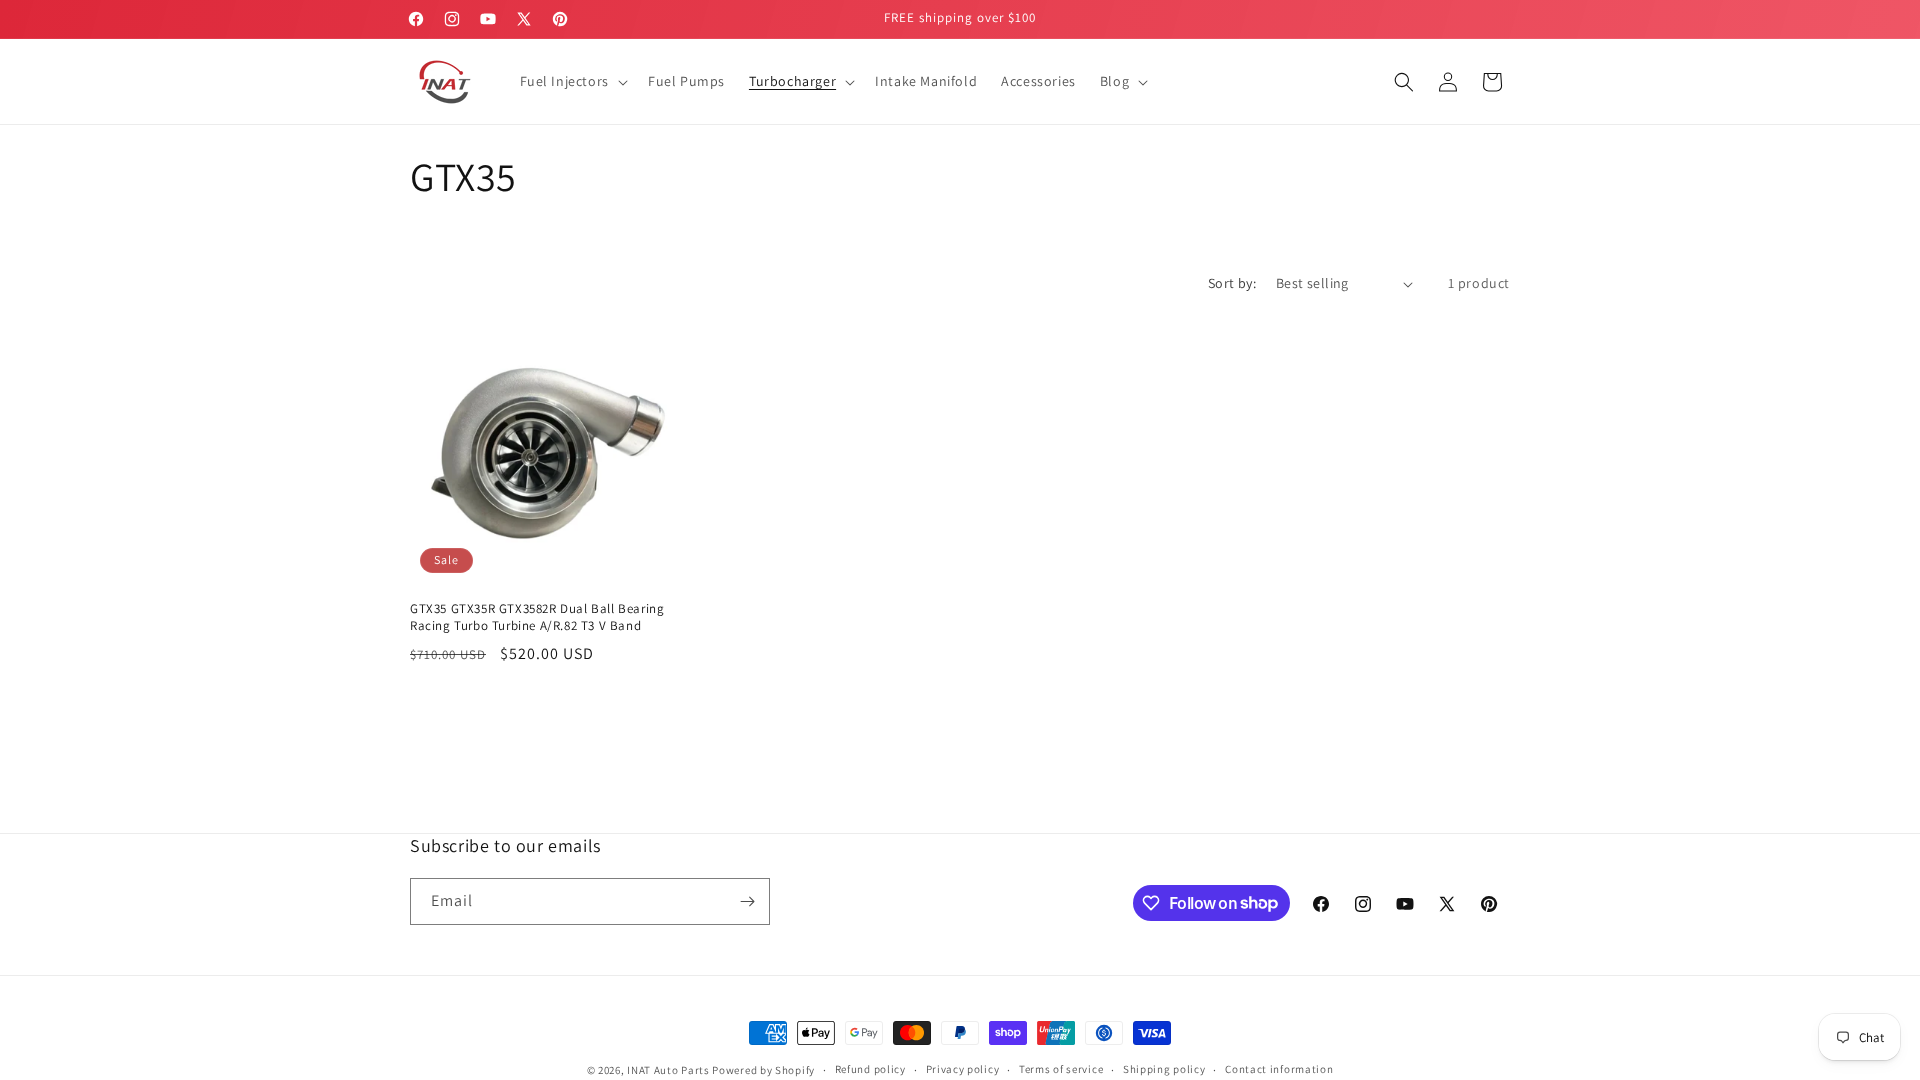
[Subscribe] (747, 901)
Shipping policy (1164, 1069)
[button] (572, 81)
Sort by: (1232, 283)
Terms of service (1061, 1069)
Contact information (1279, 1069)
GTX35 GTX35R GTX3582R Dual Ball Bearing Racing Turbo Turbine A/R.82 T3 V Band (537, 617)
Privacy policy (963, 1069)
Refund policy (870, 1069)
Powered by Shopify (763, 1070)
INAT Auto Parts (668, 1070)
